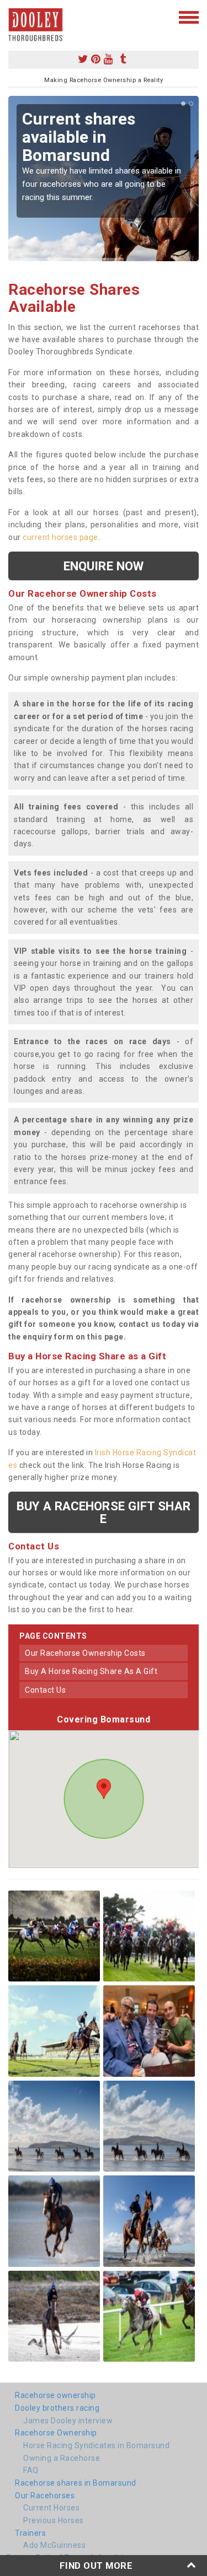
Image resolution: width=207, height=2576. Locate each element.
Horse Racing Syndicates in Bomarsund (96, 2445)
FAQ (31, 2470)
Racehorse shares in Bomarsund (76, 2483)
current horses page (60, 537)
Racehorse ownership (55, 2395)
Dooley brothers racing (57, 2408)
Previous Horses (54, 2520)
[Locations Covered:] (14, 17)
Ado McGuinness (54, 2545)
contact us (45, 1690)
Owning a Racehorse (62, 2458)
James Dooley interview (68, 2421)
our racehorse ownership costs (85, 1653)
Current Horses (51, 2508)
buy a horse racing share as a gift (91, 1671)
